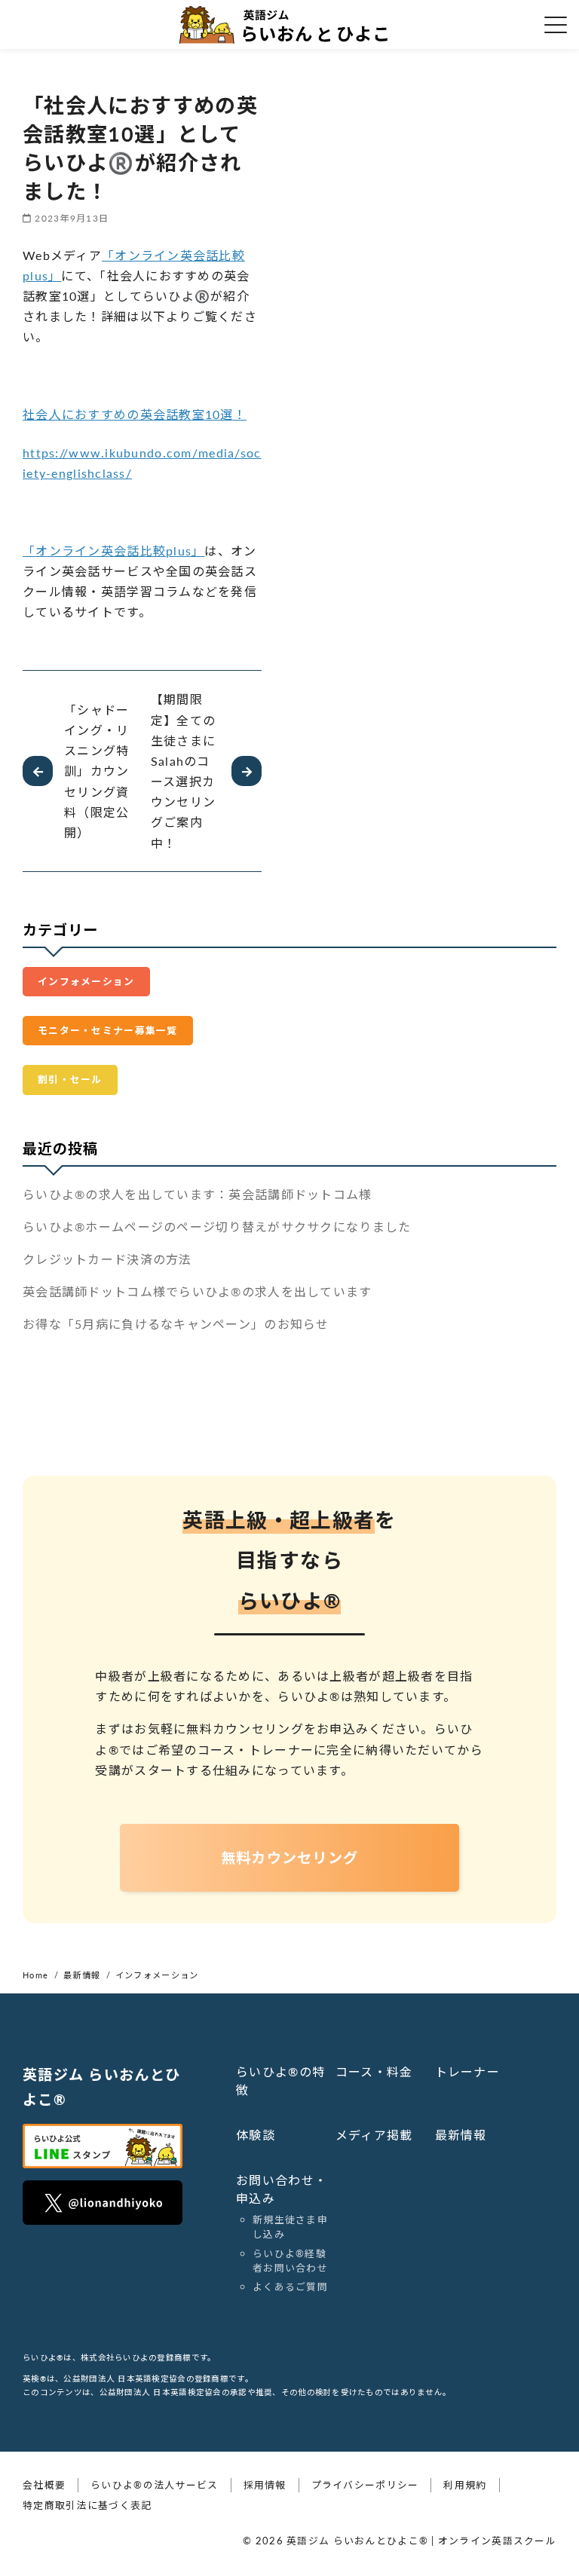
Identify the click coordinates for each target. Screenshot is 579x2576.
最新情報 (461, 2135)
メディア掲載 (374, 2135)
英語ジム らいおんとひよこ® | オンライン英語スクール (421, 2541)
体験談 (256, 2135)
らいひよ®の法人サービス (154, 2485)
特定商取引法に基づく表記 (87, 2505)
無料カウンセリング (290, 1857)
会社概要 (44, 2485)
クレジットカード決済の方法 (107, 1259)
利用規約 (465, 2485)
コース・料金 (374, 2071)
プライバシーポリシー (365, 2485)
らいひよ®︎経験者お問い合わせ (290, 2261)
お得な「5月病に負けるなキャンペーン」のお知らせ (176, 1324)
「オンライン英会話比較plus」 (113, 551)
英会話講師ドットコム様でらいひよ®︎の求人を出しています (198, 1291)
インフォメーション (86, 981)
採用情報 (265, 2485)
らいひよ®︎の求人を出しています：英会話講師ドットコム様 (198, 1194)
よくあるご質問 (290, 2287)
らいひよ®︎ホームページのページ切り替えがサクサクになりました (217, 1227)
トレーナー (467, 2071)
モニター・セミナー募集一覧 (108, 1030)
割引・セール (70, 1079)
